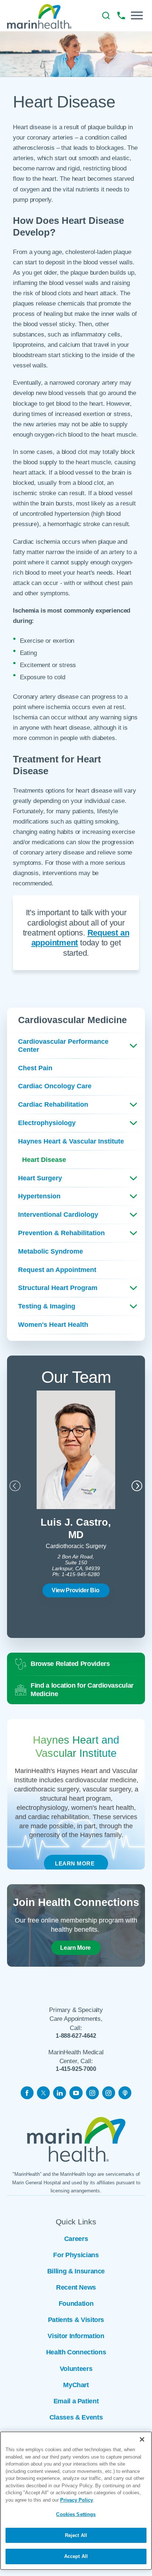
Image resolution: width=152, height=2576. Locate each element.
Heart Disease (44, 1160)
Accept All (76, 2556)
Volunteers (76, 2369)
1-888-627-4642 (76, 2036)
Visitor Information (76, 2336)
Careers (76, 2239)
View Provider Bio (76, 1590)
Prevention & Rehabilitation (61, 1233)
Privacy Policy (77, 2500)
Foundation (76, 2304)
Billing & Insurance (76, 2271)
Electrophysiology (47, 1123)
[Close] (142, 2439)
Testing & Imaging (47, 1306)
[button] (137, 15)
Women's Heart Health (53, 1325)
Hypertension (39, 1196)
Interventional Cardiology (58, 1215)
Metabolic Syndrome (51, 1251)
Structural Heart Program (58, 1288)
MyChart (76, 2385)
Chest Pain (35, 1068)
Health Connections (76, 2352)
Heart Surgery (40, 1178)
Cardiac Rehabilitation (53, 1104)
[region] (76, 2501)
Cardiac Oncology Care (55, 1086)
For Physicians (76, 2255)
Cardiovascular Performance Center (63, 1045)
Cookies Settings (76, 2514)
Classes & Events (76, 2417)
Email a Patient (76, 2401)
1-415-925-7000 (76, 2069)
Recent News (76, 2287)
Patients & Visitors (76, 2320)
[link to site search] (106, 16)
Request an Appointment (57, 1270)
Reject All (76, 2535)
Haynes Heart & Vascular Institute (71, 1141)
